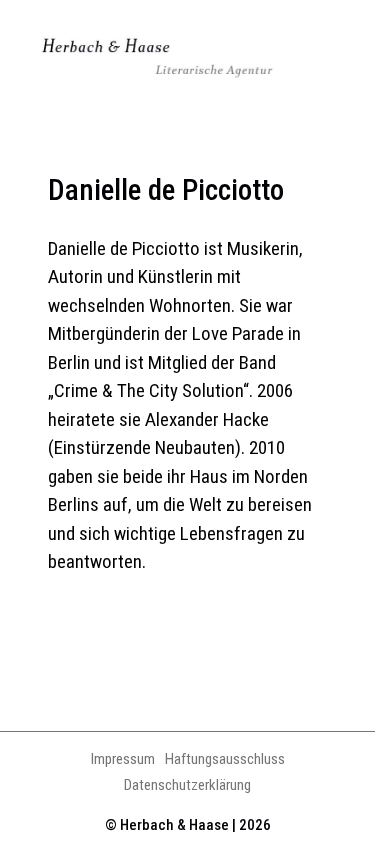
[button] (334, 59)
